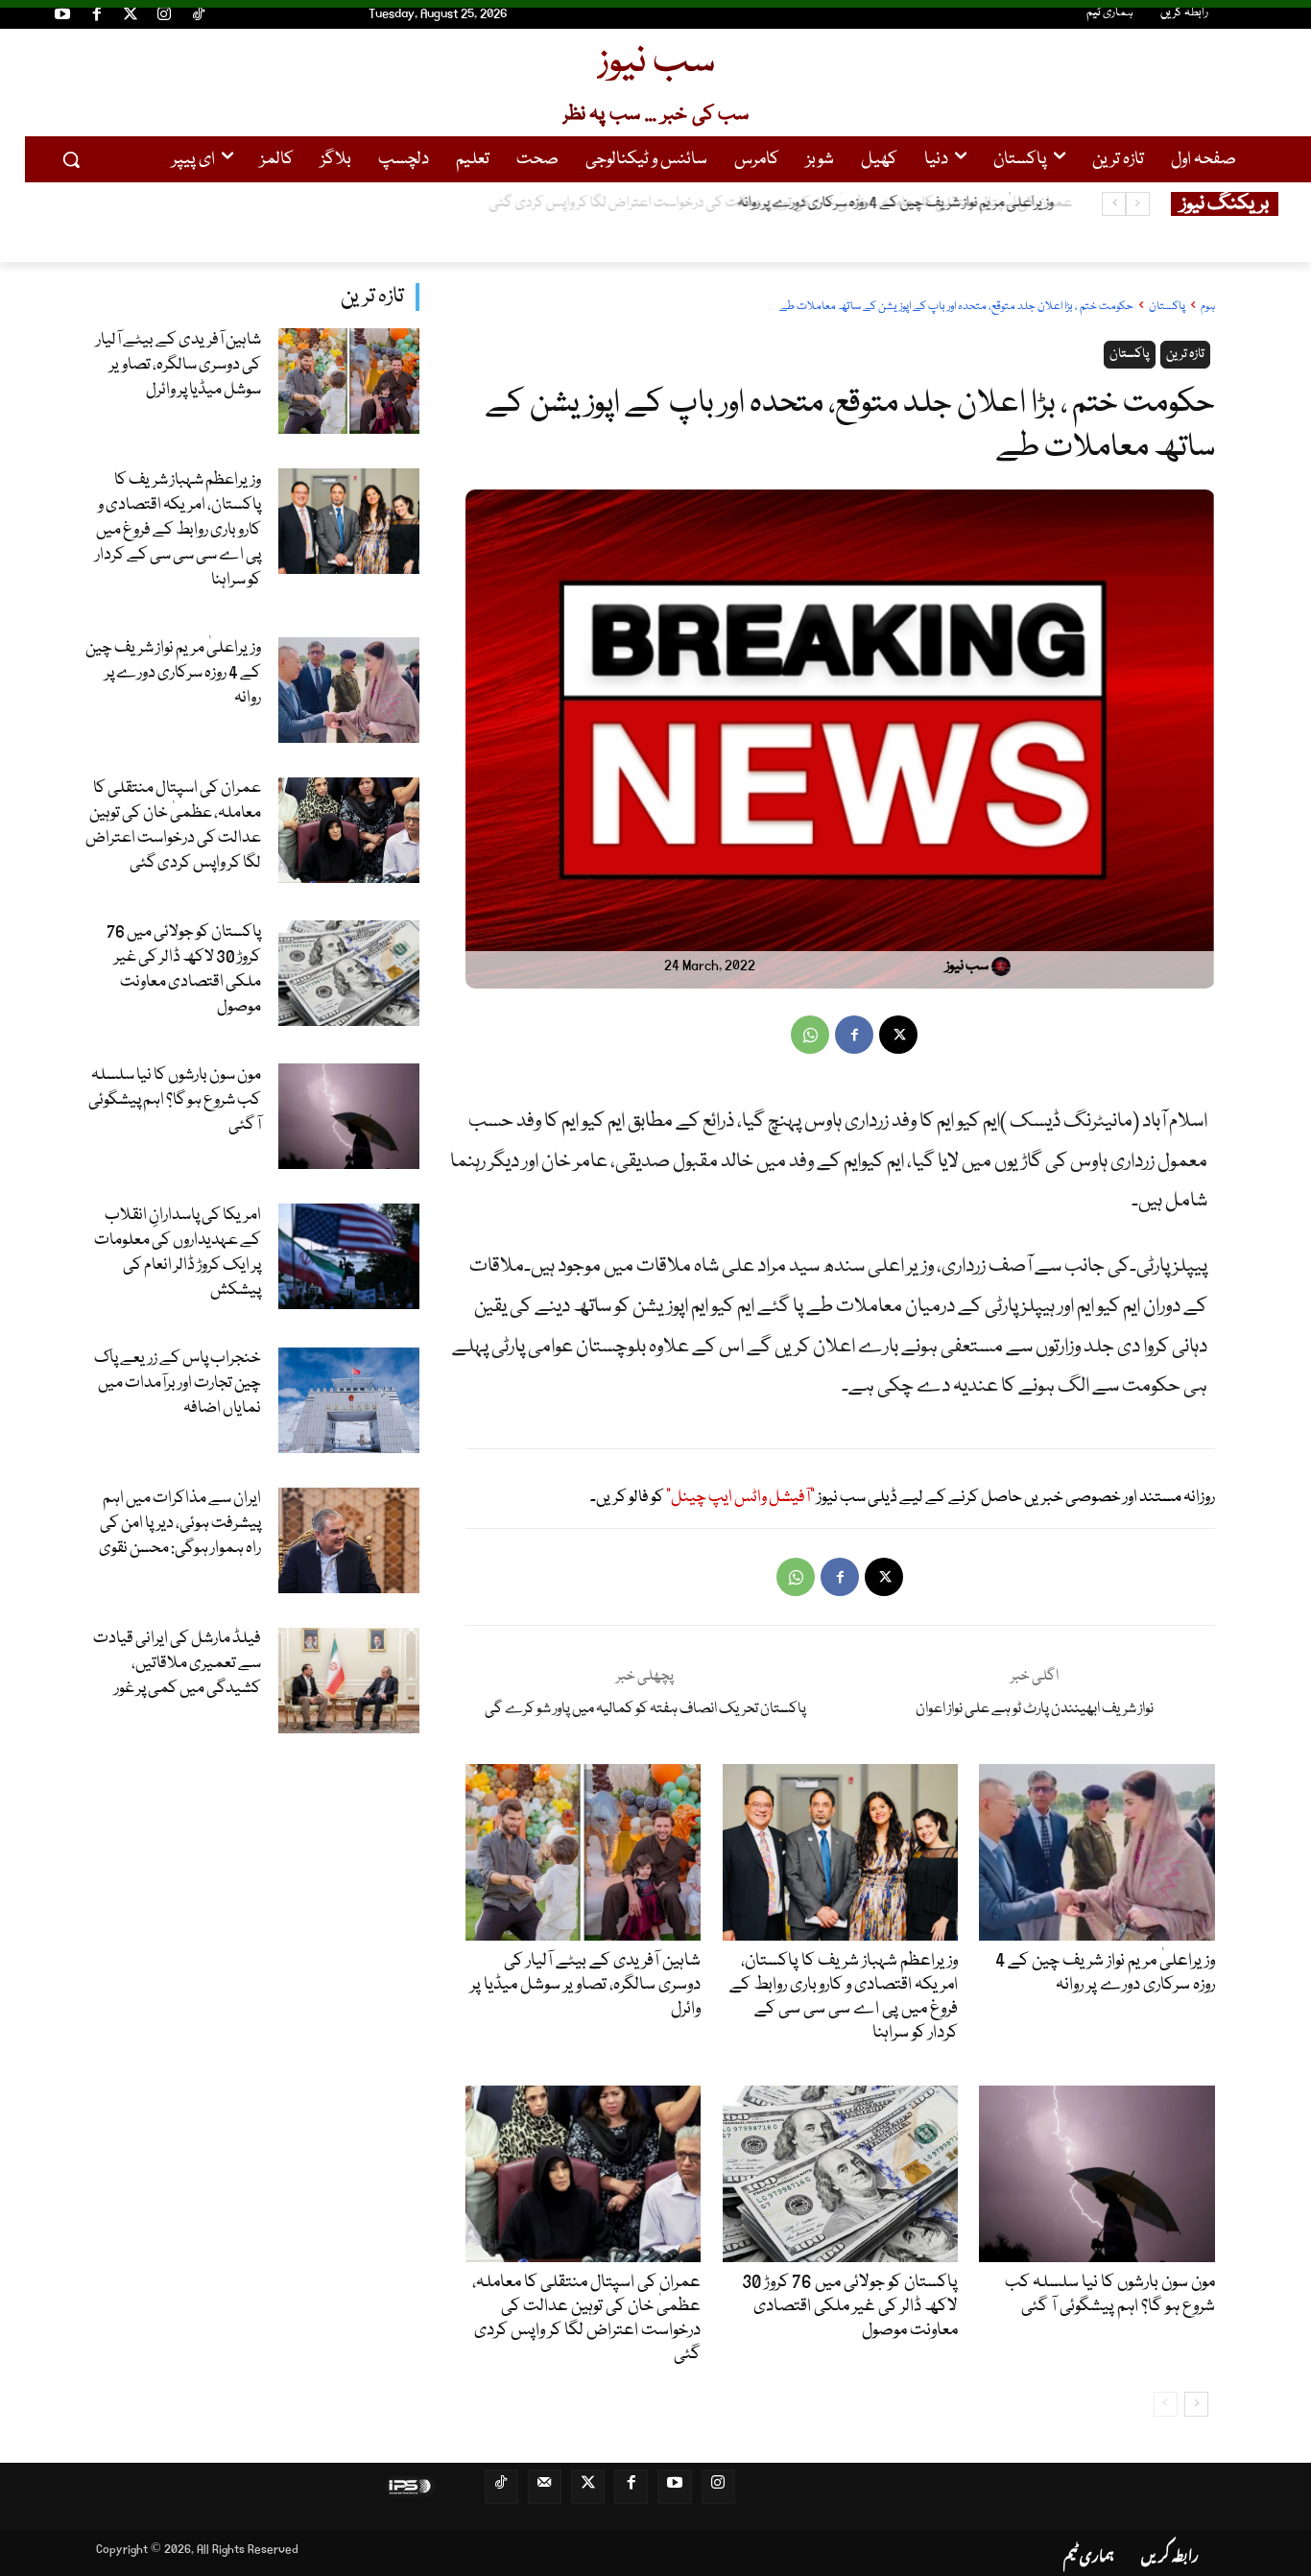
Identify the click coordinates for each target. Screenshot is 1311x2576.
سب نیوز (967, 966)
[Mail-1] (545, 2486)
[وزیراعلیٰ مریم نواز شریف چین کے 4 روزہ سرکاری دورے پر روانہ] (349, 690)
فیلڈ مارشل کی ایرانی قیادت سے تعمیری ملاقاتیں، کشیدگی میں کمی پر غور (177, 1664)
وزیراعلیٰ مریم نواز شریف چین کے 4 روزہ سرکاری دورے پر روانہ (173, 673)
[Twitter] (131, 17)
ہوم (1208, 307)
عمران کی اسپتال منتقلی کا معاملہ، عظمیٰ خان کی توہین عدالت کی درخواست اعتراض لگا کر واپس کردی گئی (765, 203)
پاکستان (1167, 307)
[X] (898, 1035)
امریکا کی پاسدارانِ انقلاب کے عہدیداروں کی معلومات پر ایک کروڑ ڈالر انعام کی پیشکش (178, 1253)
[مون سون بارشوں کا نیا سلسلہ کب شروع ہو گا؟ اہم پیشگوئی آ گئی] (349, 1116)
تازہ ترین (372, 297)
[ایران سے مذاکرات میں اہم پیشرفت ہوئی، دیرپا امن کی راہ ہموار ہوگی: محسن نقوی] (349, 1540)
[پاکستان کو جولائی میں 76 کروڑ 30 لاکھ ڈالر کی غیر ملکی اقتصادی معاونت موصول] (349, 973)
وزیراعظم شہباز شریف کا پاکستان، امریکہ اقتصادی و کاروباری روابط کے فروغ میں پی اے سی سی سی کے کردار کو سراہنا (178, 530)
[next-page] (1196, 2404)
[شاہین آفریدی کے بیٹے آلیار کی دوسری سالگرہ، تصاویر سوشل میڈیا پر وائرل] (349, 381)
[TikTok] (199, 17)
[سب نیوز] (1004, 966)
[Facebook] (96, 17)
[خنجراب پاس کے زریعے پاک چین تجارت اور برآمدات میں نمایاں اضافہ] (349, 1400)
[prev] (1138, 204)
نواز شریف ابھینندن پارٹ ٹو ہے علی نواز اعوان (1035, 1709)
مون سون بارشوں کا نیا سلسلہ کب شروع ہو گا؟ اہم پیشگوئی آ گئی (175, 1100)
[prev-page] (1166, 2404)
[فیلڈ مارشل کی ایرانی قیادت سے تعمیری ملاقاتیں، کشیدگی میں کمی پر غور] (349, 1681)
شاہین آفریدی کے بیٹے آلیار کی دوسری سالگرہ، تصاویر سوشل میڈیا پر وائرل (179, 365)
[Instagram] (164, 17)
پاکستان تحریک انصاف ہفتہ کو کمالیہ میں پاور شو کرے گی (645, 1709)
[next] (1114, 204)
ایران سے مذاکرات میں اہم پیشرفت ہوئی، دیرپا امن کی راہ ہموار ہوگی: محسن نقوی (180, 1524)
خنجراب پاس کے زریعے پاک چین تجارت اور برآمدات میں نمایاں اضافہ (178, 1383)
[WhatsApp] (810, 1035)
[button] (71, 159)
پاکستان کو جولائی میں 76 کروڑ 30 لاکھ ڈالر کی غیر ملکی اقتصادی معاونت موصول (184, 970)
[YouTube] (62, 17)
